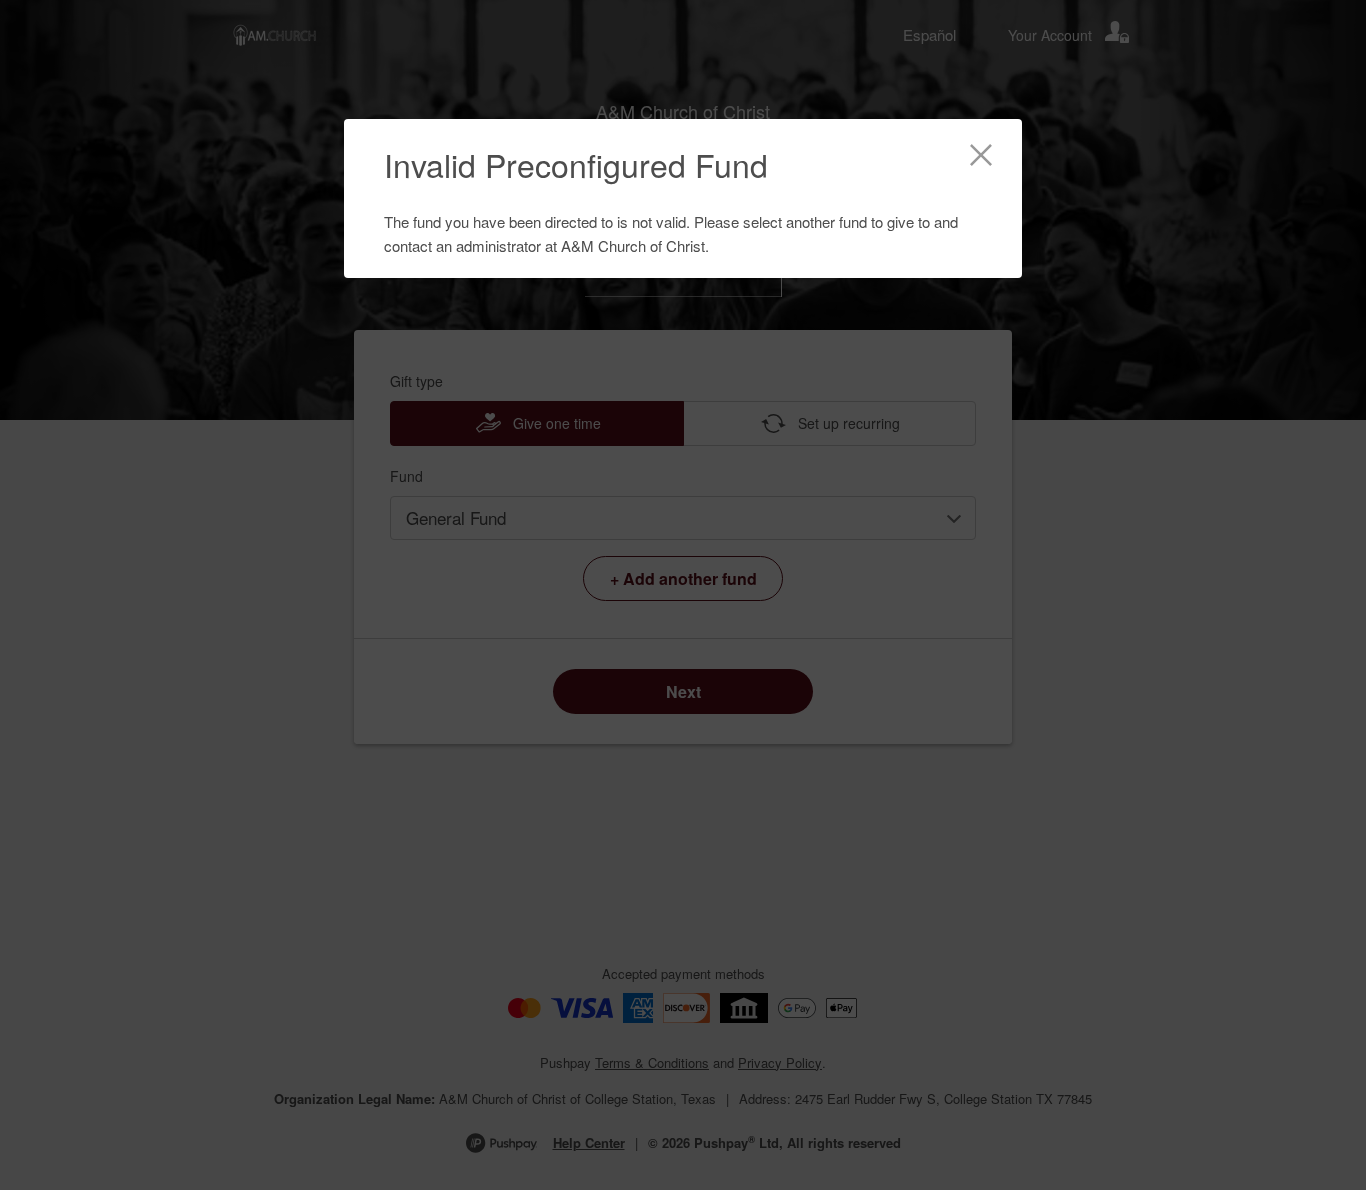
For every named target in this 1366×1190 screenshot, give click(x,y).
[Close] (981, 158)
